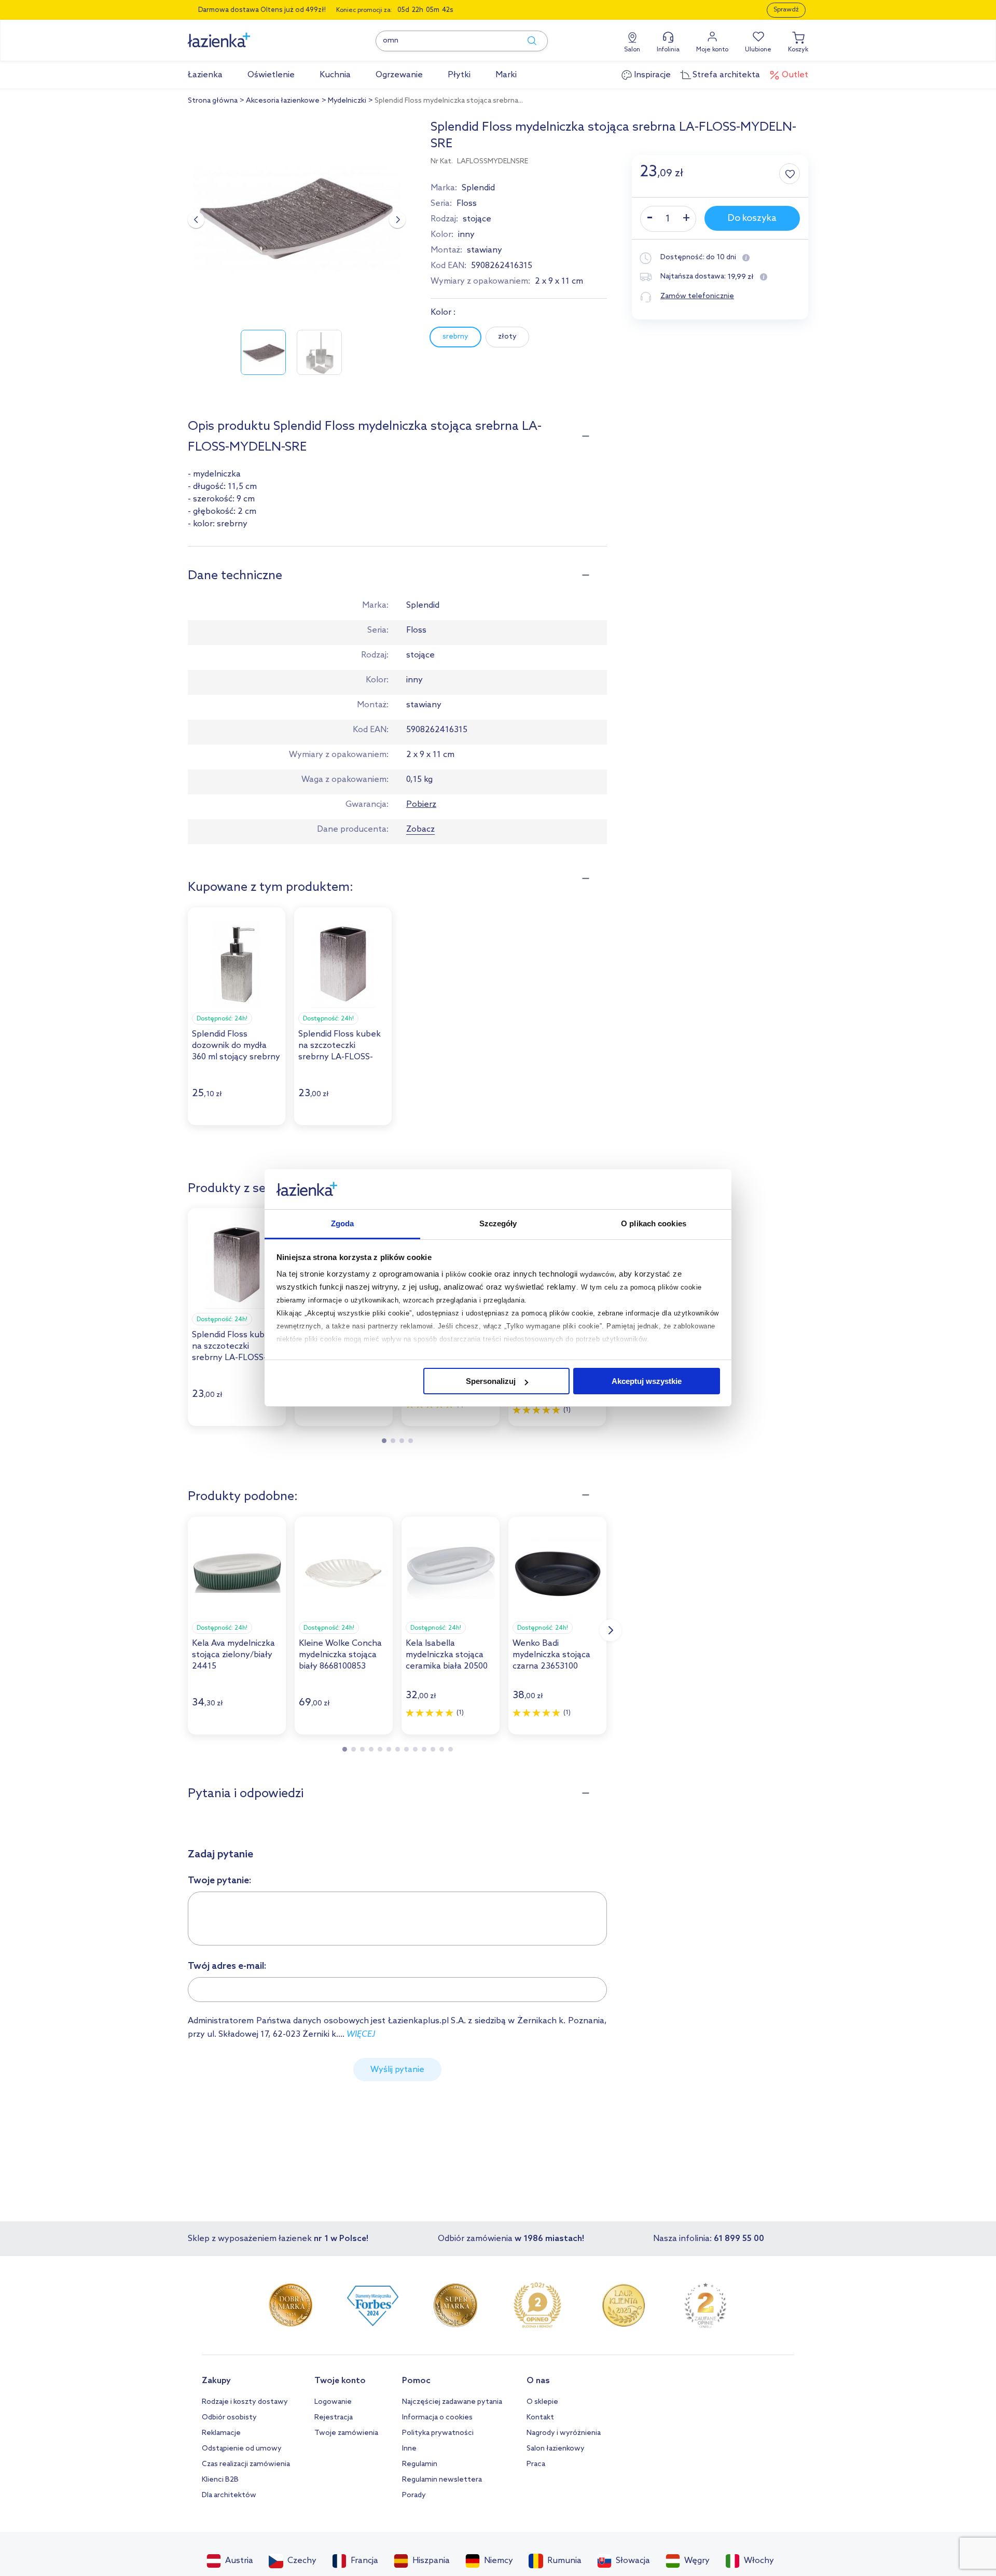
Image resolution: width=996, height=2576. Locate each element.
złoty (507, 337)
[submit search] (527, 41)
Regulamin (420, 2464)
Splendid (478, 188)
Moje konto (712, 50)
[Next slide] (397, 220)
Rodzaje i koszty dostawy (245, 2402)
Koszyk (798, 50)
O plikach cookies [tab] (654, 1223)
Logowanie (333, 2402)
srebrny (455, 337)
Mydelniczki (347, 101)
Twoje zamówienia (346, 2433)
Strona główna (213, 101)
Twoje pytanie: (220, 1881)
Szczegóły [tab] (498, 1223)
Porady (414, 2495)
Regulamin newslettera (442, 2480)
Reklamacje (221, 2433)
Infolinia (668, 50)
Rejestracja (334, 2418)
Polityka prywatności (438, 2433)
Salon (632, 50)
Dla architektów (229, 2495)
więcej (361, 2034)
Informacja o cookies (437, 2418)
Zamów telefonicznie (697, 296)
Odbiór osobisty (229, 2418)
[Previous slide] (196, 220)
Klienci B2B (220, 2480)
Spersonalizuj (491, 1381)
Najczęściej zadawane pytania (452, 2402)
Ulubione (758, 50)
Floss (467, 204)
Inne (409, 2449)
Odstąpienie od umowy (242, 2449)
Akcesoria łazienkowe (283, 101)
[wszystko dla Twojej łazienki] (242, 34)
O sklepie (542, 2402)
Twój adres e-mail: (227, 1966)
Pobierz (421, 804)
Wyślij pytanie (397, 2070)
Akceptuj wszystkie (647, 1381)
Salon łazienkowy (556, 2449)
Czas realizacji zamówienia (246, 2464)
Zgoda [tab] (343, 1223)
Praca (536, 2464)
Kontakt (540, 2418)
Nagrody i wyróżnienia (564, 2433)
